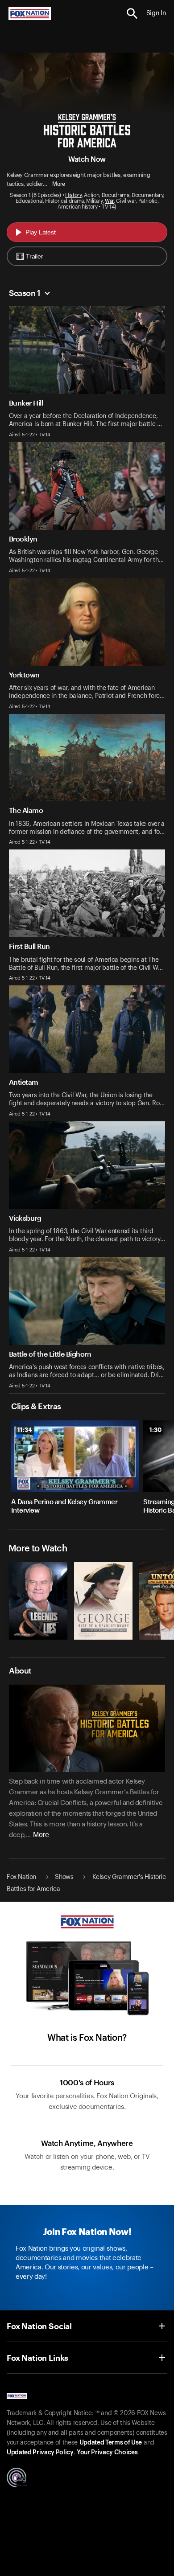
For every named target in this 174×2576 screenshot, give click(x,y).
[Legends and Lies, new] (38, 1637)
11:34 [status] (25, 1430)
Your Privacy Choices (107, 2453)
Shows (64, 1877)
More (59, 184)
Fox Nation (21, 1877)
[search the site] (132, 14)
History (73, 195)
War (109, 201)
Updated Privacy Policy (40, 2453)
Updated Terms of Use (111, 2443)
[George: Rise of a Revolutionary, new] (103, 1637)
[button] (132, 14)
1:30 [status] (155, 1430)
